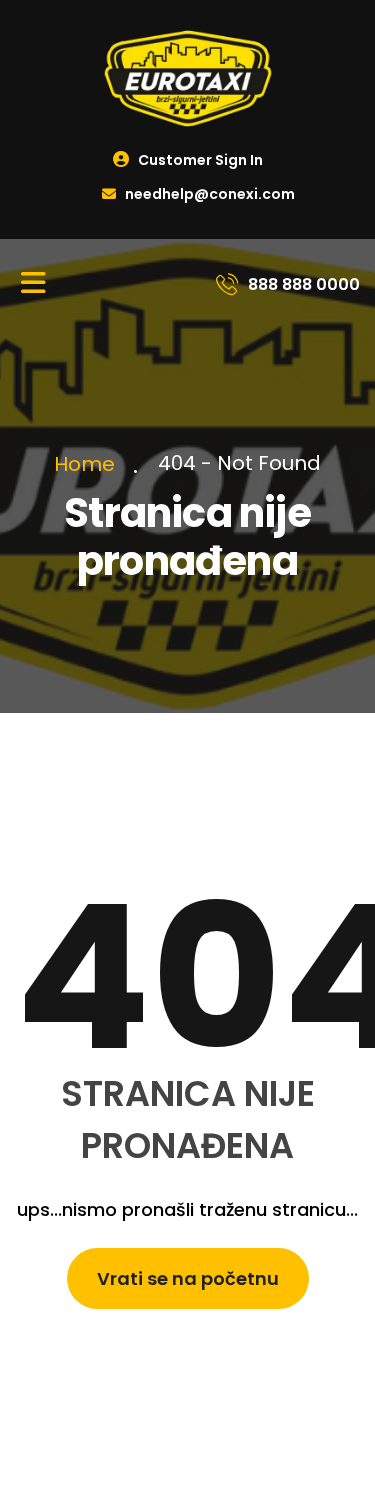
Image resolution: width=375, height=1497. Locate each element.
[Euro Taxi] (188, 77)
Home (89, 464)
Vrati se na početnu (188, 1278)
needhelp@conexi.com (208, 194)
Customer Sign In (199, 160)
